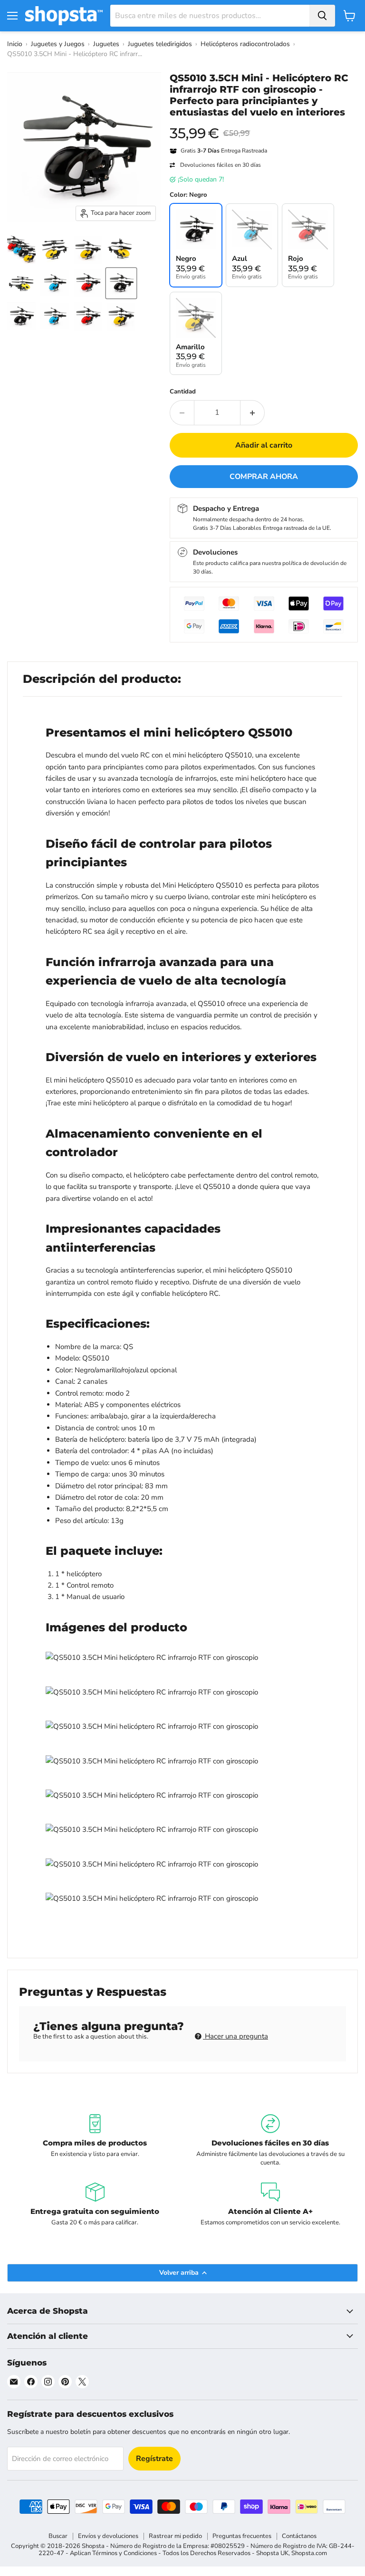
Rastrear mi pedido (175, 2536)
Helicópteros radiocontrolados (245, 44)
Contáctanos (299, 2536)
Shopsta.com (309, 2553)
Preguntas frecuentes (242, 2536)
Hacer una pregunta (235, 2036)
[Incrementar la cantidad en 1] (253, 412)
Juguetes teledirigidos (160, 44)
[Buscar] (322, 16)
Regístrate (154, 2459)
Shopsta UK (272, 2553)
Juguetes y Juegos (58, 44)
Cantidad (183, 392)
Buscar (58, 2536)
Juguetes (106, 44)
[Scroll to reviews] (264, 124)
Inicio (15, 44)
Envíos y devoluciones (108, 2536)
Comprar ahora (264, 477)
